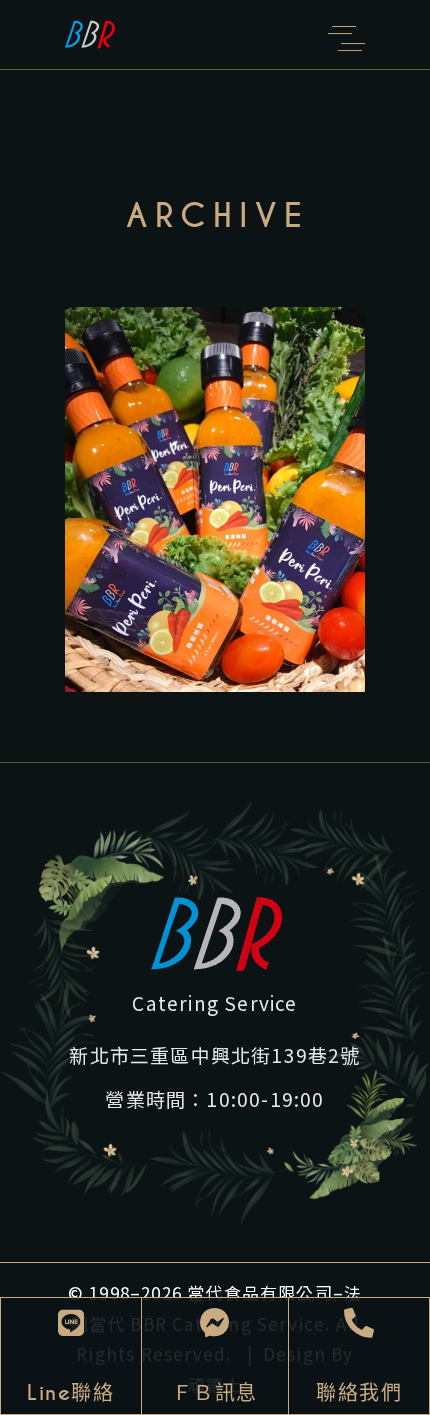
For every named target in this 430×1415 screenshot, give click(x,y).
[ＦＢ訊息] (215, 1323)
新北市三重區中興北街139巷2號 (214, 1054)
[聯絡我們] (359, 1323)
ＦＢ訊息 (215, 1393)
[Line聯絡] (71, 1323)
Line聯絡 (70, 1393)
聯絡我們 (359, 1393)
